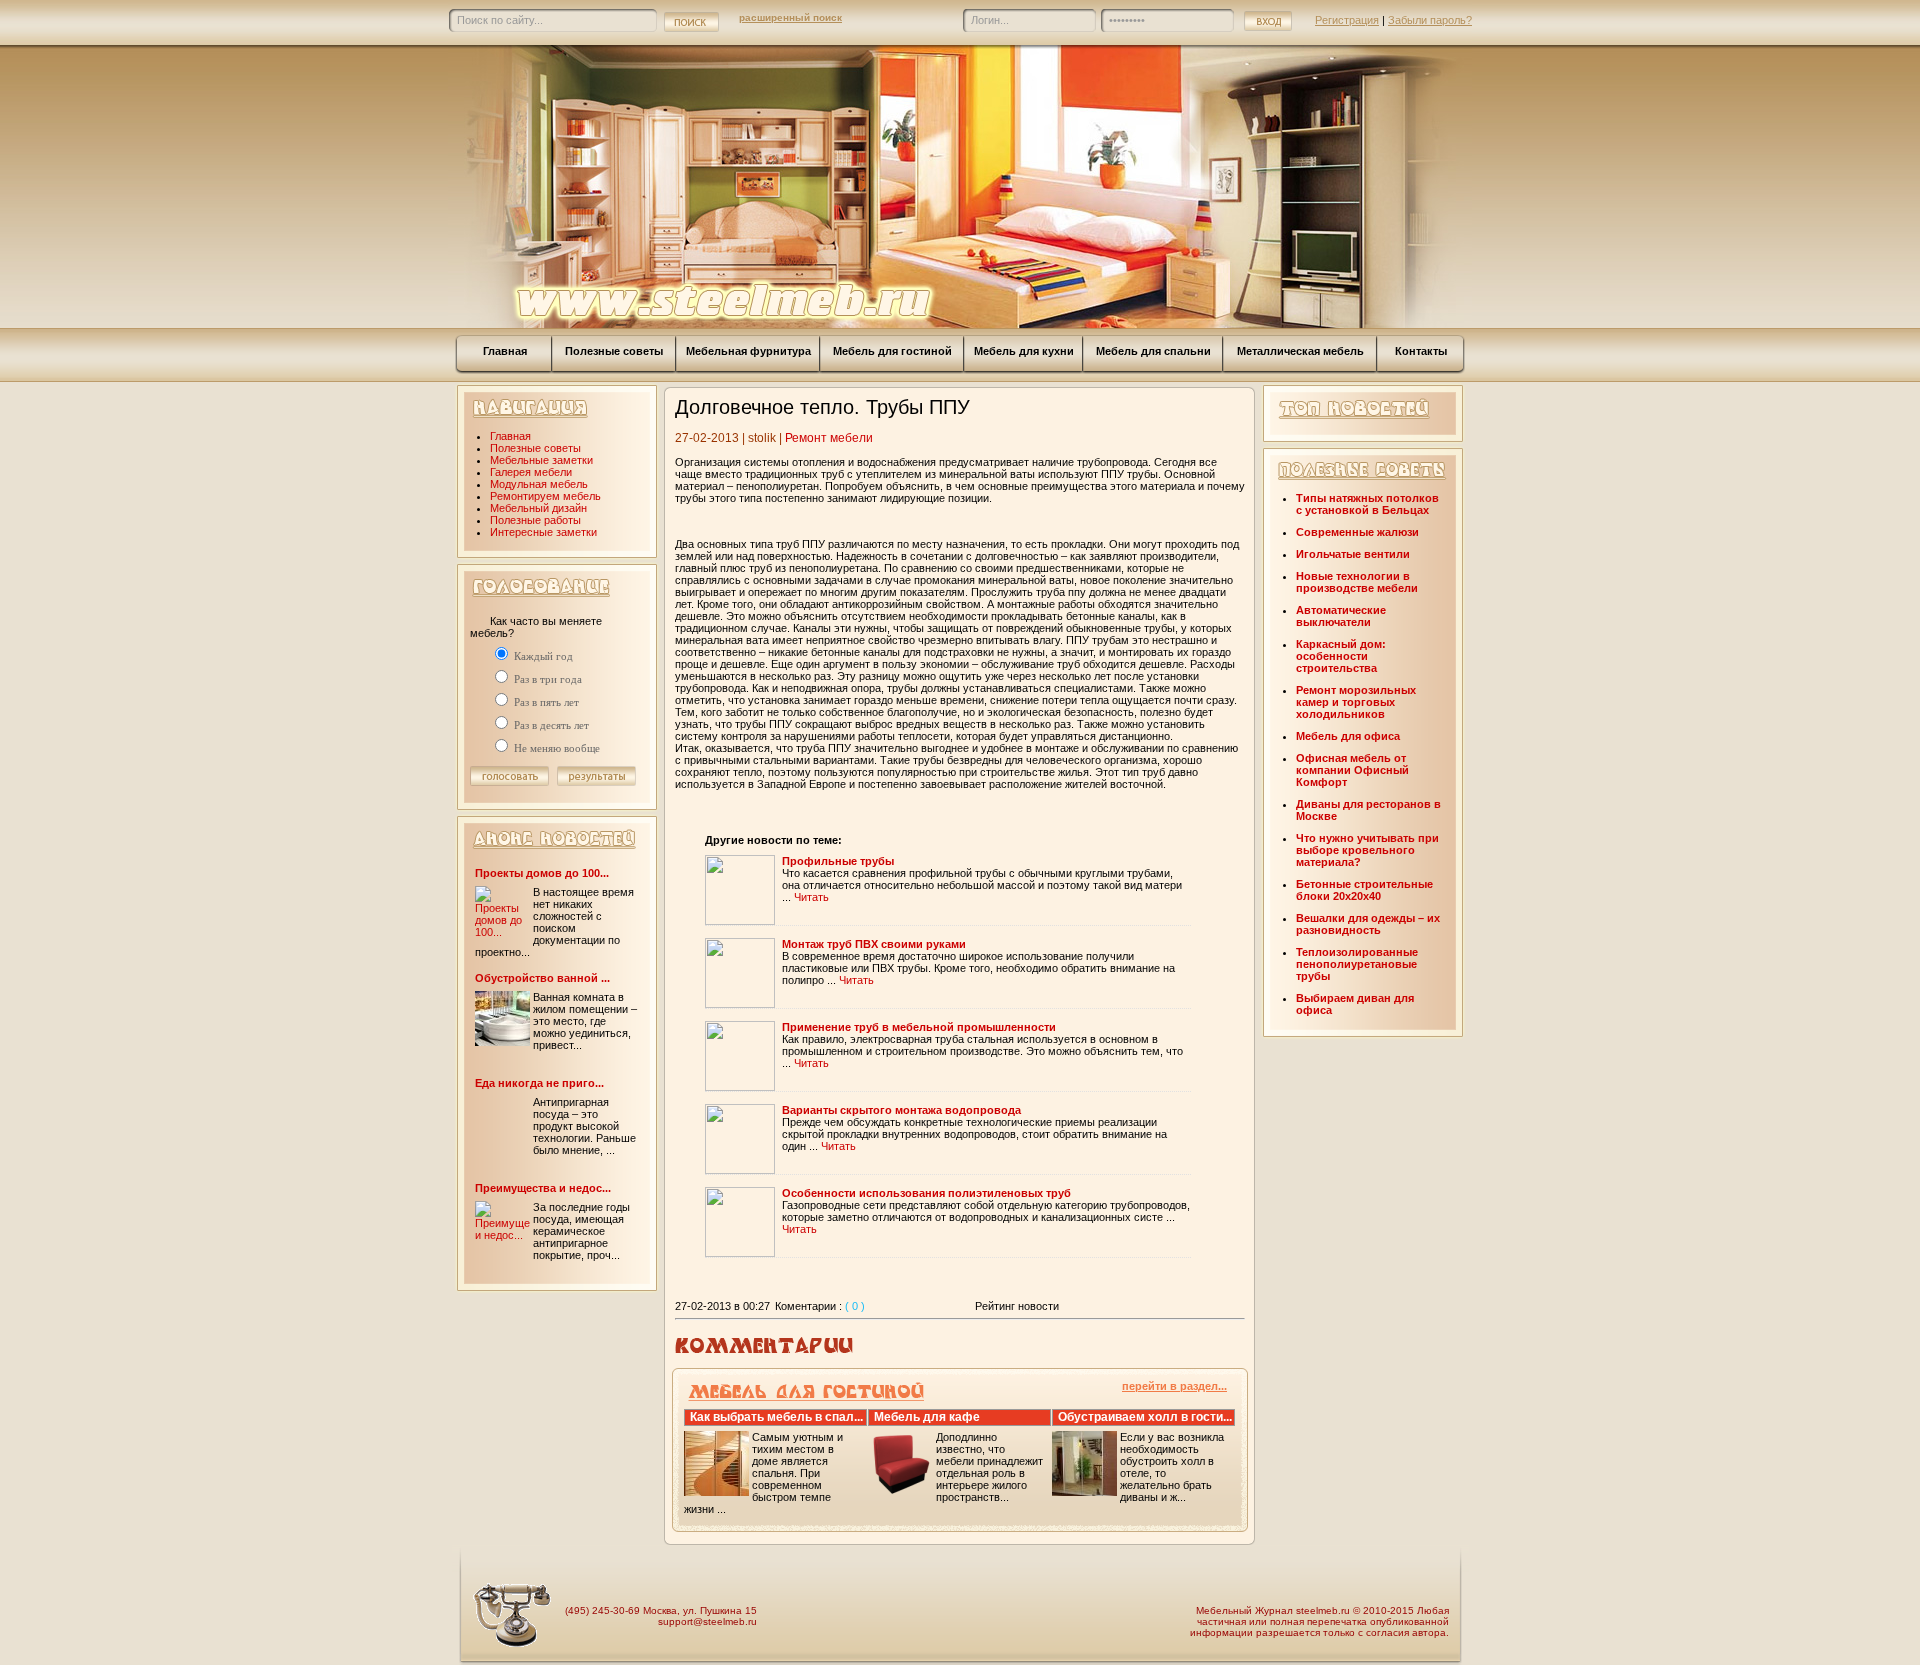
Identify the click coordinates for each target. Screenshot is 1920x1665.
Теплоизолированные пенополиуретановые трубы (1357, 964)
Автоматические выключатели (1341, 616)
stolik (762, 438)
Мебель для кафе (927, 1417)
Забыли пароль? (1430, 20)
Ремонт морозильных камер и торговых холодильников (1356, 702)
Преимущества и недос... (543, 1188)
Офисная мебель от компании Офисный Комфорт (1352, 770)
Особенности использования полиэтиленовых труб (926, 1193)
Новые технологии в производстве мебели (1357, 582)
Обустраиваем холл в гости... (1145, 1417)
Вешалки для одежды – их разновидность (1368, 924)
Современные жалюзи (1357, 532)
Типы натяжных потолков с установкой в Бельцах (1367, 504)
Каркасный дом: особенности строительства (1341, 656)
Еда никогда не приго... (539, 1083)
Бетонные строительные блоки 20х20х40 (1364, 890)
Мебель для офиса (1348, 736)
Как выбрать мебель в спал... (776, 1417)
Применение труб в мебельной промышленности (919, 1027)
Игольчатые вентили (1353, 554)
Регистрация (1347, 20)
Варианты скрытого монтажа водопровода (901, 1110)
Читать (811, 897)
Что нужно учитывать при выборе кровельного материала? (1367, 850)
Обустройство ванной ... (542, 978)
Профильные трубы (838, 861)
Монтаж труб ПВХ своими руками (874, 944)
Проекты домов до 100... (542, 873)
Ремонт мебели (829, 438)
